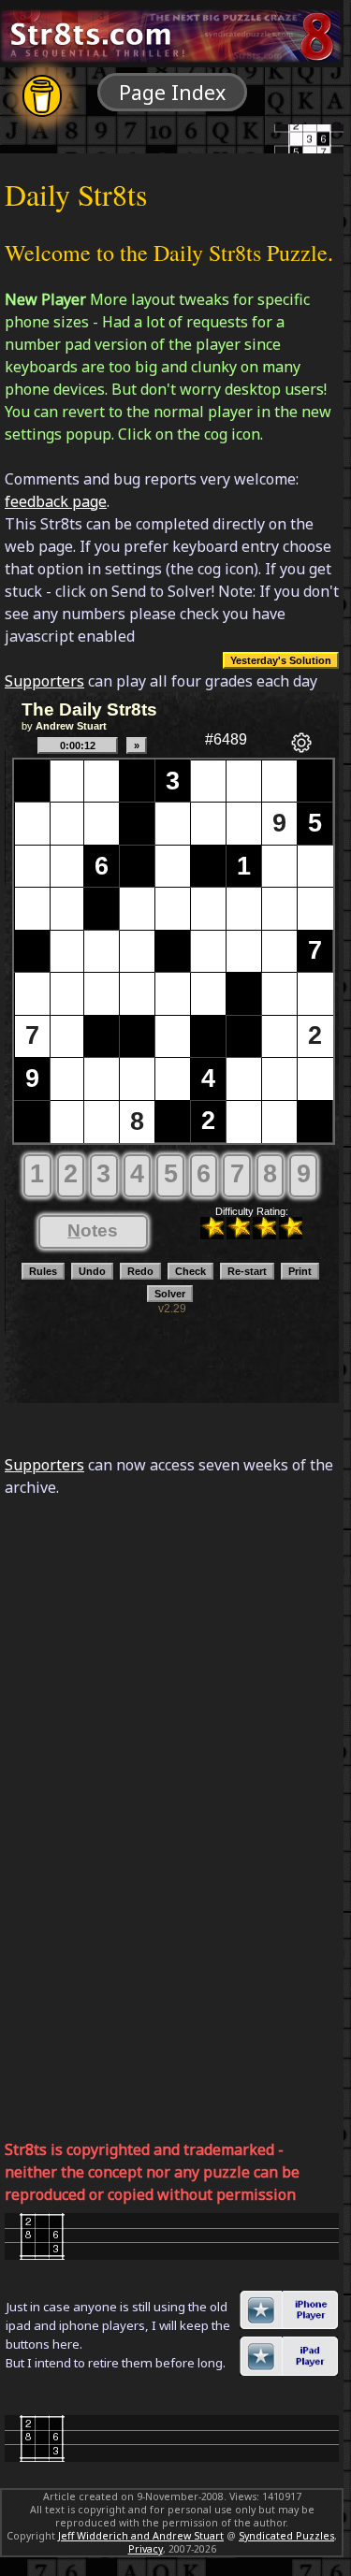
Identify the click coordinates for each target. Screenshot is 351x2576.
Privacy (146, 2549)
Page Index (172, 92)
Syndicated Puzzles (286, 2536)
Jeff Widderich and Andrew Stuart (141, 2536)
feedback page (56, 501)
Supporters (44, 681)
